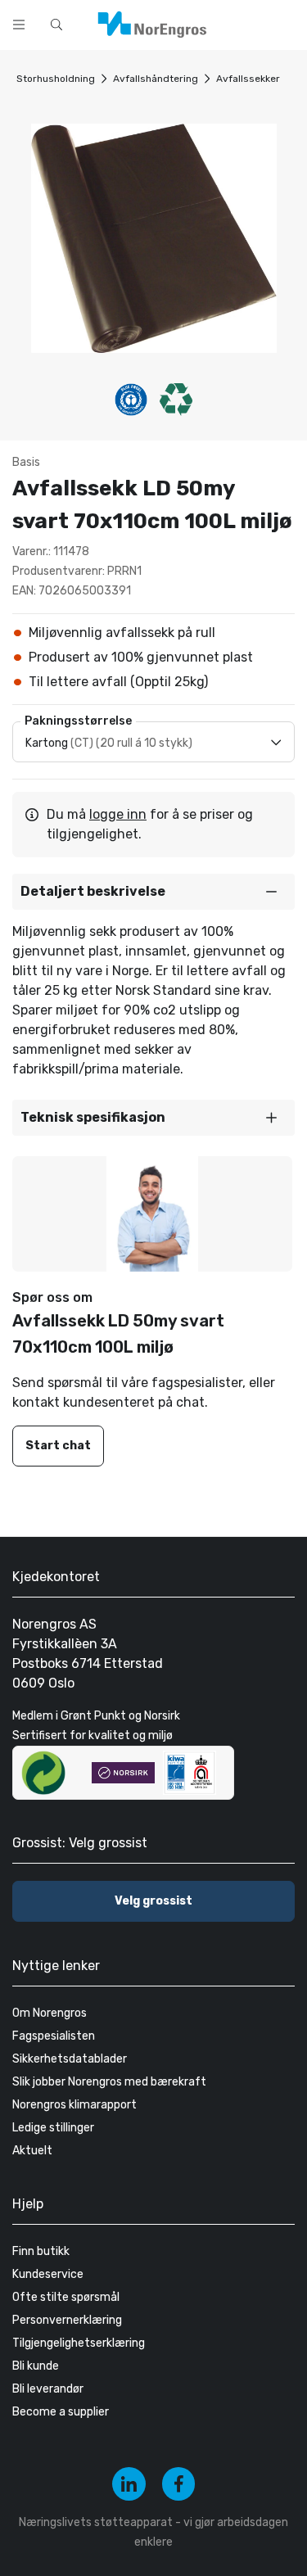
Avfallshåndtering (156, 79)
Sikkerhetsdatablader (70, 2059)
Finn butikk (41, 2251)
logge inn (118, 814)
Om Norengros (50, 2013)
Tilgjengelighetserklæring (79, 2343)
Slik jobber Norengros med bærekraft (109, 2082)
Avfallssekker (248, 79)
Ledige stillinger (53, 2128)
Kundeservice (48, 2274)
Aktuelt (32, 2151)
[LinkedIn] (129, 2484)
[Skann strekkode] (286, 23)
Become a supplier (61, 2412)
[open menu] (19, 25)
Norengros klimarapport (74, 2105)
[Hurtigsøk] (56, 25)
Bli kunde (36, 2366)
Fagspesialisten (54, 2036)
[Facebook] (179, 2484)
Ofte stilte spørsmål (66, 2297)
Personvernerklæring (67, 2320)
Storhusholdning (56, 79)
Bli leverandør (48, 2389)
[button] (153, 892)
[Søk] (243, 23)
